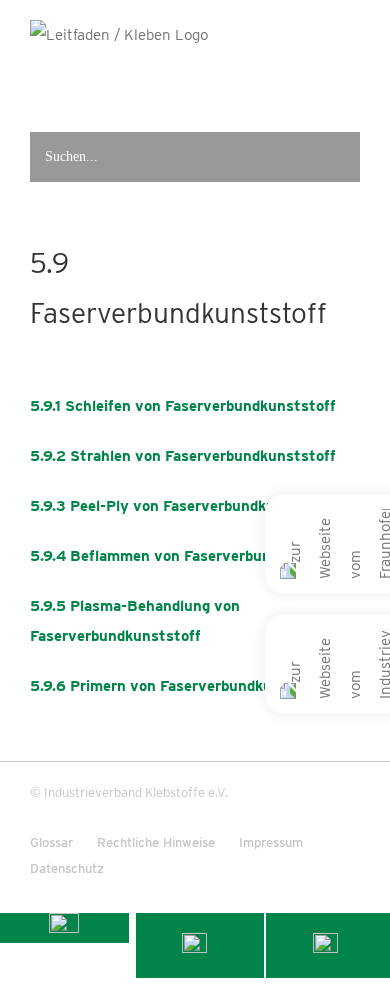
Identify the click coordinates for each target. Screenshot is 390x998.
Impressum (271, 842)
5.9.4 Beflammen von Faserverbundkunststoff (192, 556)
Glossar (51, 842)
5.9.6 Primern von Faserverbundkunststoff (180, 686)
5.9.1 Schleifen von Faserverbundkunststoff (183, 406)
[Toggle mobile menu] (350, 82)
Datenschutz (67, 868)
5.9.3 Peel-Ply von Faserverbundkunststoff (182, 506)
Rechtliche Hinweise (156, 842)
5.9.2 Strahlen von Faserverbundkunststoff (183, 456)
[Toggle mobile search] (311, 82)
